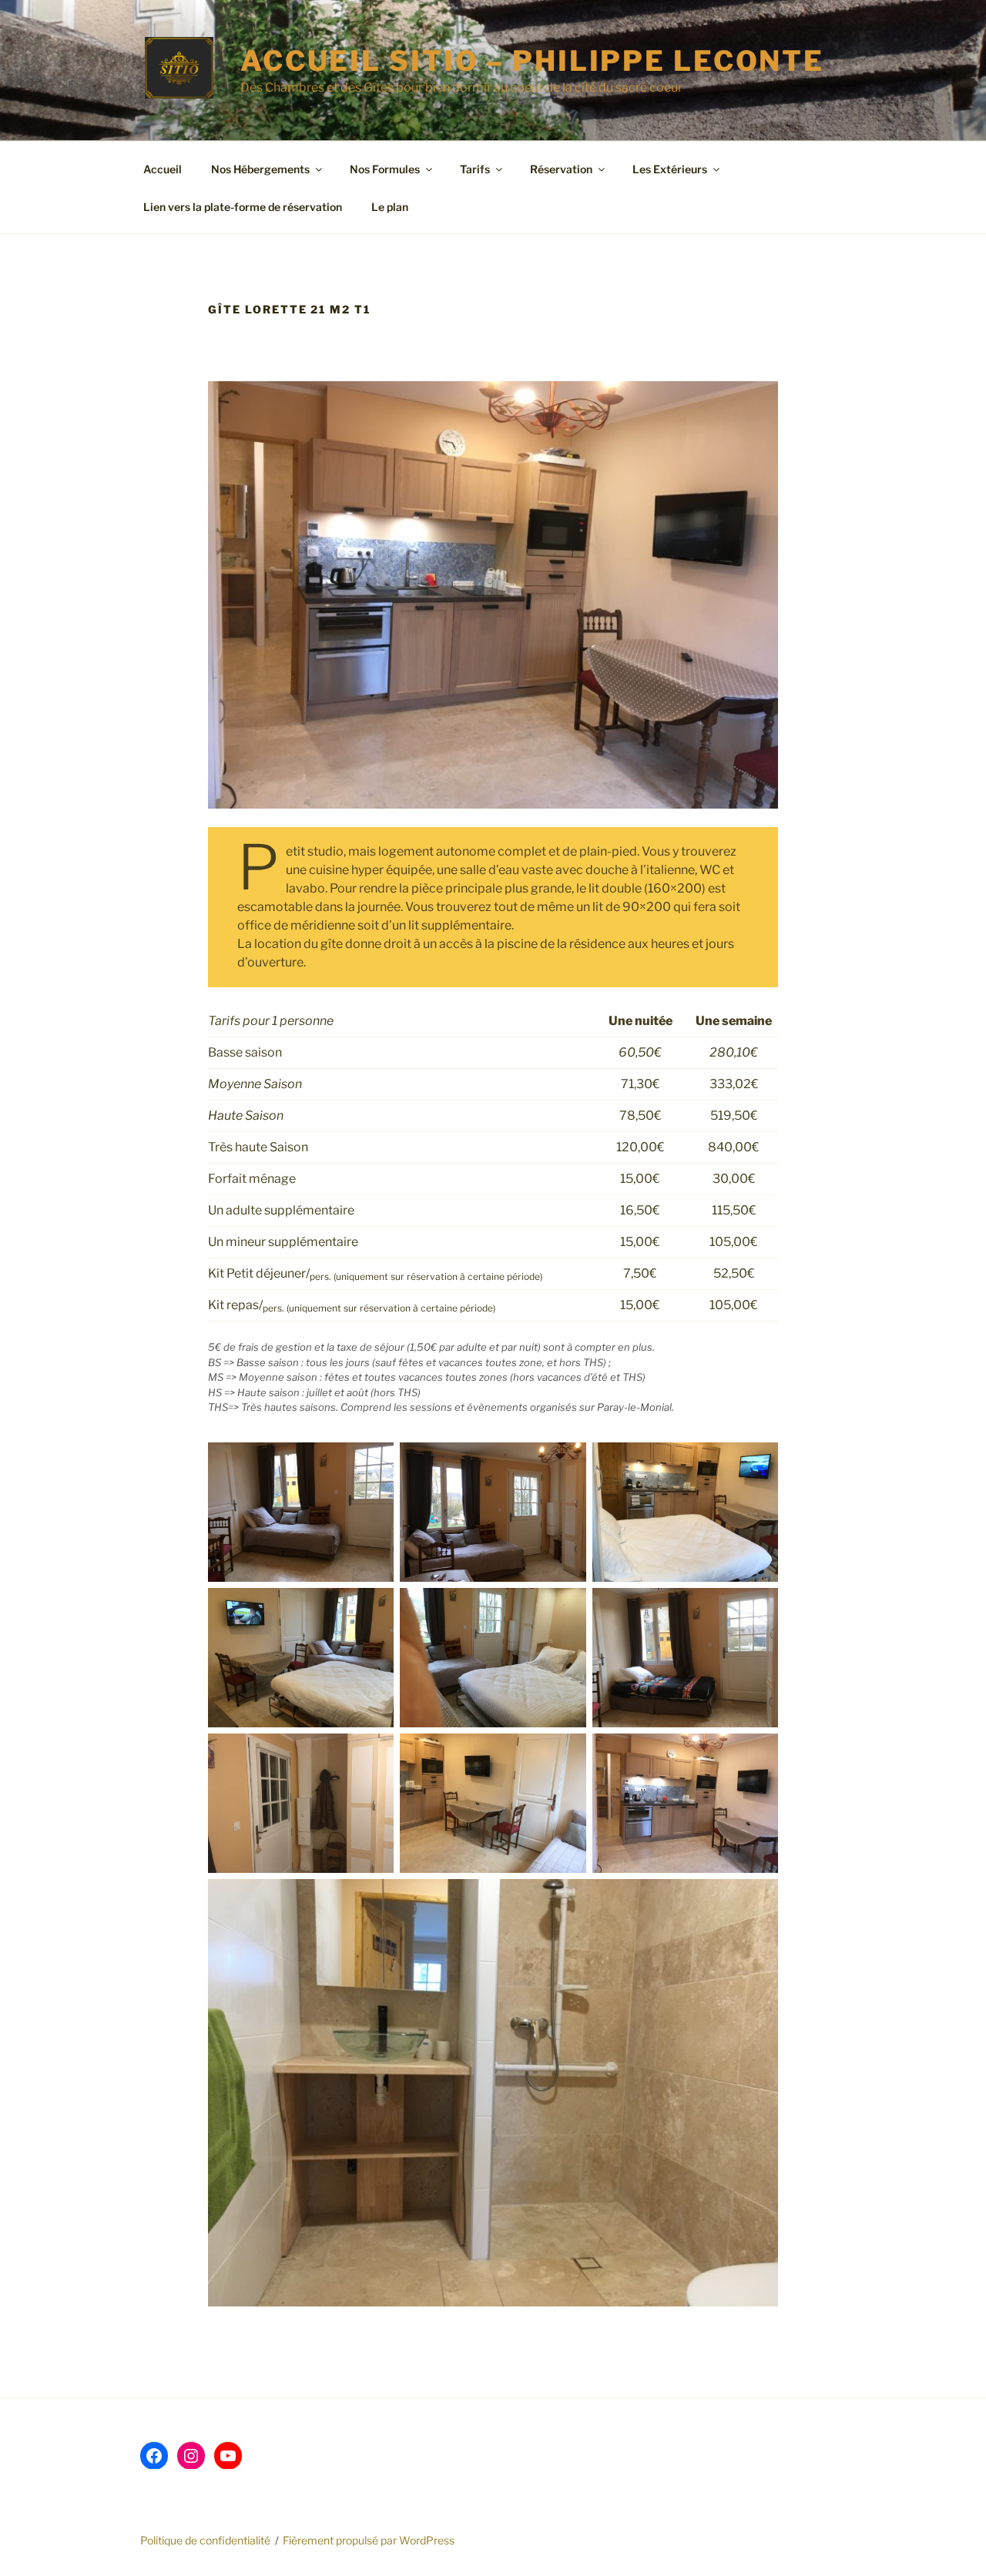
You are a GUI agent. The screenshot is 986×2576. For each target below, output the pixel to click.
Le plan (390, 207)
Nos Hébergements (260, 169)
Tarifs (475, 169)
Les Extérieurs (670, 169)
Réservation (561, 169)
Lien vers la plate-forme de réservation (243, 207)
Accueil (163, 169)
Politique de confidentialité (205, 2540)
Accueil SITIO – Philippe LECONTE (532, 61)
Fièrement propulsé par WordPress (369, 2540)
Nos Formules (385, 169)
